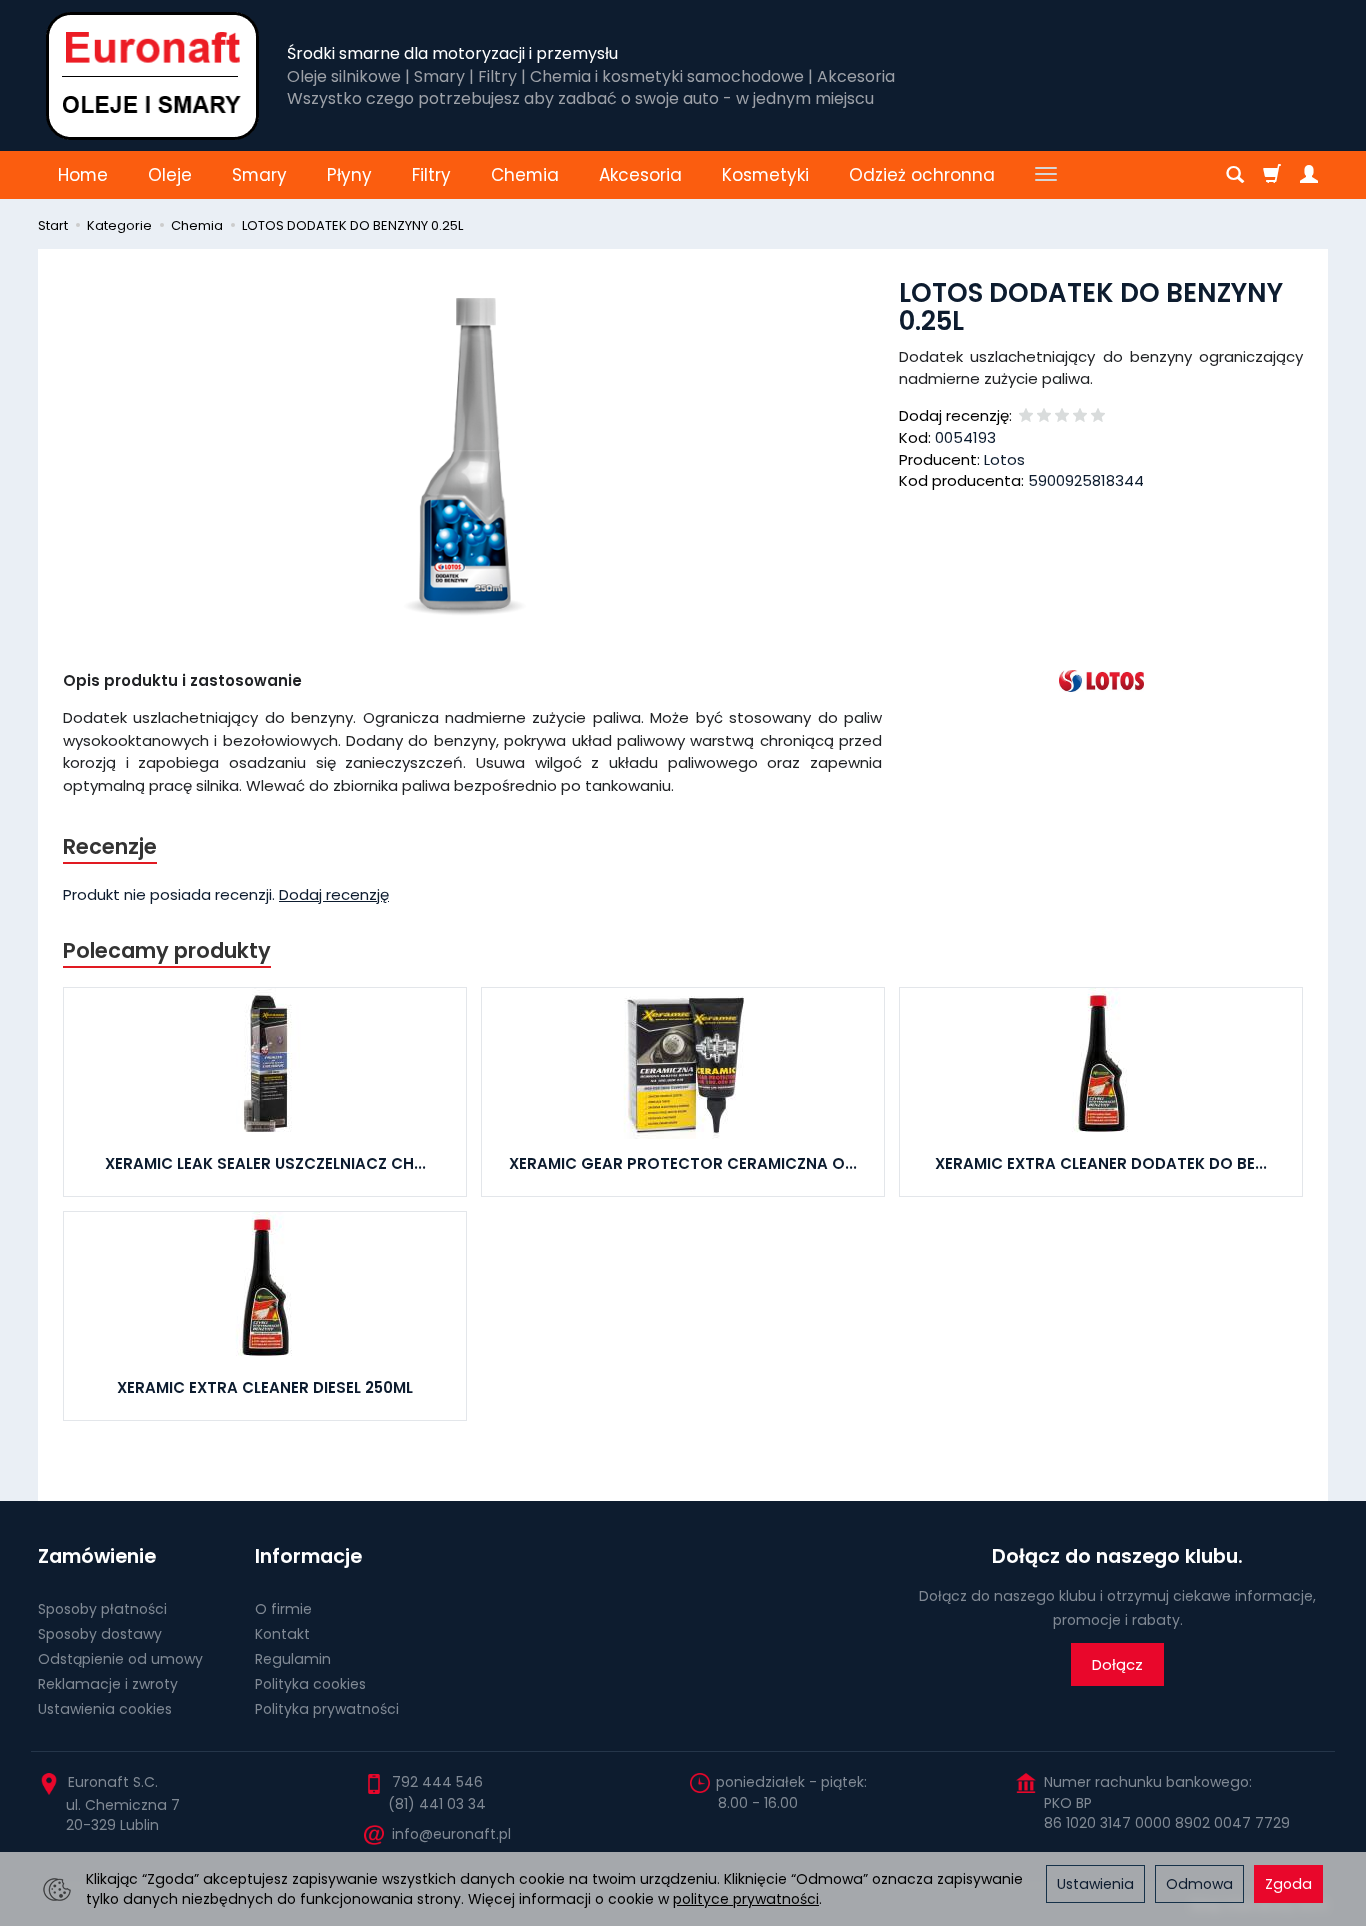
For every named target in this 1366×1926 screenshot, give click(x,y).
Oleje (170, 175)
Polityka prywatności (327, 1709)
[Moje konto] (1309, 175)
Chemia (525, 175)
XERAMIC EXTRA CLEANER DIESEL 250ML (265, 1387)
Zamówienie (97, 1556)
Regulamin (293, 1659)
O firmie (283, 1609)
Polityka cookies (310, 1684)
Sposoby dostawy (100, 1634)
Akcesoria (640, 175)
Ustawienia (1095, 1884)
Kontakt (282, 1634)
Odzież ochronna (922, 175)
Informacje (308, 1556)
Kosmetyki (765, 175)
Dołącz (1117, 1664)
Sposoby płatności (102, 1609)
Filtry (431, 175)
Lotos (1004, 459)
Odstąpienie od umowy (120, 1659)
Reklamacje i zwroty (108, 1684)
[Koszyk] (1272, 175)
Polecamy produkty (167, 950)
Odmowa (1199, 1884)
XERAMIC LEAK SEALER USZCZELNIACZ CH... (265, 1163)
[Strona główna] (152, 75)
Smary (259, 175)
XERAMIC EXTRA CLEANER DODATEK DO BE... (1101, 1163)
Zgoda (1288, 1884)
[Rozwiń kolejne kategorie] (1046, 175)
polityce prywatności (746, 1899)
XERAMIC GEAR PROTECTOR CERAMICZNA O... (683, 1163)
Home (83, 175)
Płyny (349, 175)
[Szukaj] (1235, 175)
